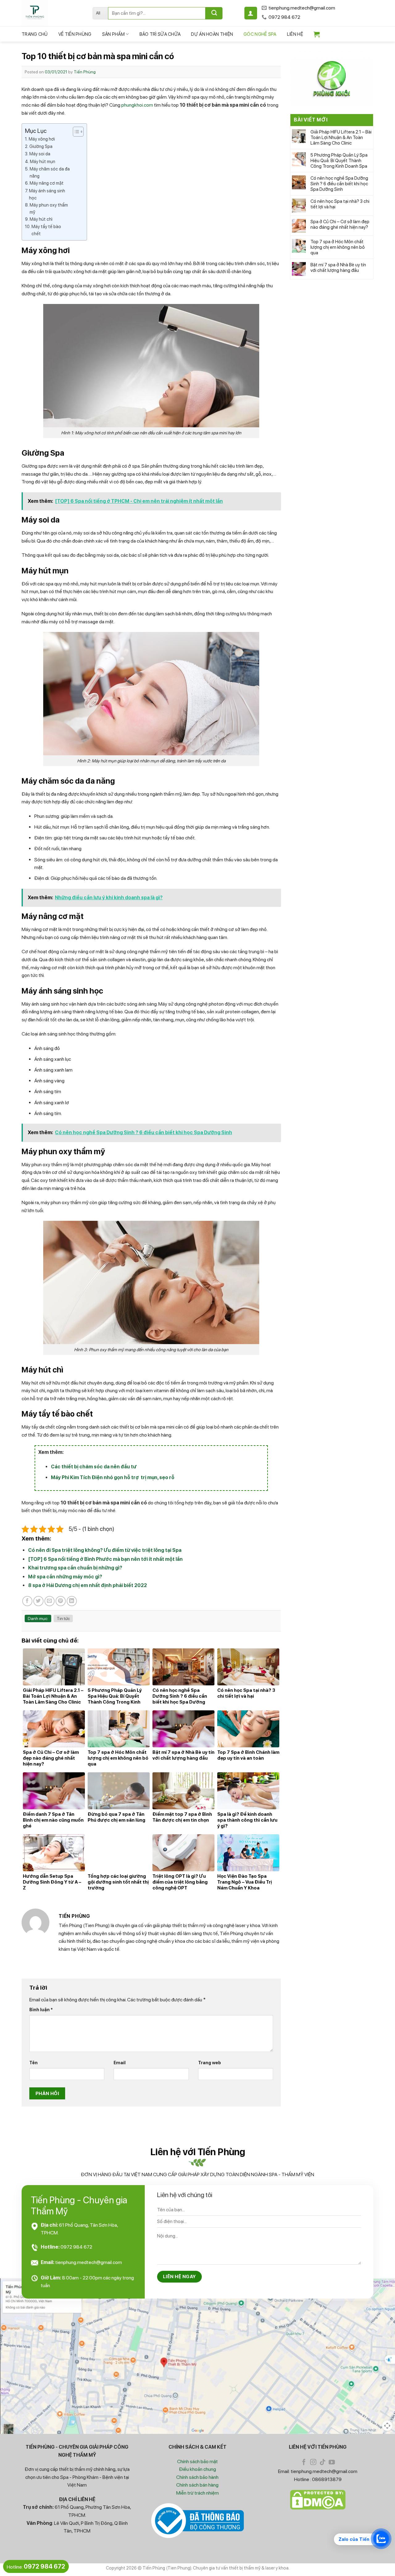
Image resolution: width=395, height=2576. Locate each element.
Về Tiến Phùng (75, 34)
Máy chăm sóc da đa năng (50, 172)
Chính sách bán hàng (197, 2485)
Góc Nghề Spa (260, 34)
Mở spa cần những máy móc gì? (65, 1577)
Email (120, 2063)
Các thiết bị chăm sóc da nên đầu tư (94, 1467)
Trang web (210, 2063)
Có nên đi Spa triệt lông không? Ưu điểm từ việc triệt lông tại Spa (105, 1550)
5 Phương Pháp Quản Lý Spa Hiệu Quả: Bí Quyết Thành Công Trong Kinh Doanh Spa (339, 161)
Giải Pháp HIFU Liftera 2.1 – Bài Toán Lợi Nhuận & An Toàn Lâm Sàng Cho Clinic (341, 137)
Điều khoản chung (197, 2469)
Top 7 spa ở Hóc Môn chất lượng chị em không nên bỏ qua (338, 247)
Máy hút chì (41, 219)
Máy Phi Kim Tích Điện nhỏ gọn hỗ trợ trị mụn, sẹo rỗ (113, 1477)
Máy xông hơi (42, 139)
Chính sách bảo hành (197, 2477)
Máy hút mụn (43, 161)
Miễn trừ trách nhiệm (197, 2493)
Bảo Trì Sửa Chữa (160, 34)
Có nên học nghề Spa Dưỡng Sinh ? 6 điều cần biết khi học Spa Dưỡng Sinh (339, 184)
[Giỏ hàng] (317, 34)
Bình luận (41, 2010)
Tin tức (63, 1618)
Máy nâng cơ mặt (47, 183)
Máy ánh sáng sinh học (47, 194)
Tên (33, 2063)
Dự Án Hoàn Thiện (212, 34)
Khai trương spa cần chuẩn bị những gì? (75, 1568)
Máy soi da (40, 154)
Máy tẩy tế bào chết (46, 230)
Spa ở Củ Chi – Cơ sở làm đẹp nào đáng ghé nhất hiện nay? (340, 224)
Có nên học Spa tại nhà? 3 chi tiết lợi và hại (340, 204)
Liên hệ (295, 34)
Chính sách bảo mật (197, 2461)
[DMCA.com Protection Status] (318, 2500)
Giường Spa (41, 146)
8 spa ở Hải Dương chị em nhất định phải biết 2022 (87, 1585)
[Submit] (214, 13)
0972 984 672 (76, 2247)
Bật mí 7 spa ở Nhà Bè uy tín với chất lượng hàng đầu (338, 268)
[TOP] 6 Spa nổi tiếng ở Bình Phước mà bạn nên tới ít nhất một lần (105, 1559)
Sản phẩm (113, 34)
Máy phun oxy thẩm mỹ (49, 208)
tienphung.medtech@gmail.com (89, 2262)
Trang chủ (35, 34)
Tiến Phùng (85, 72)
